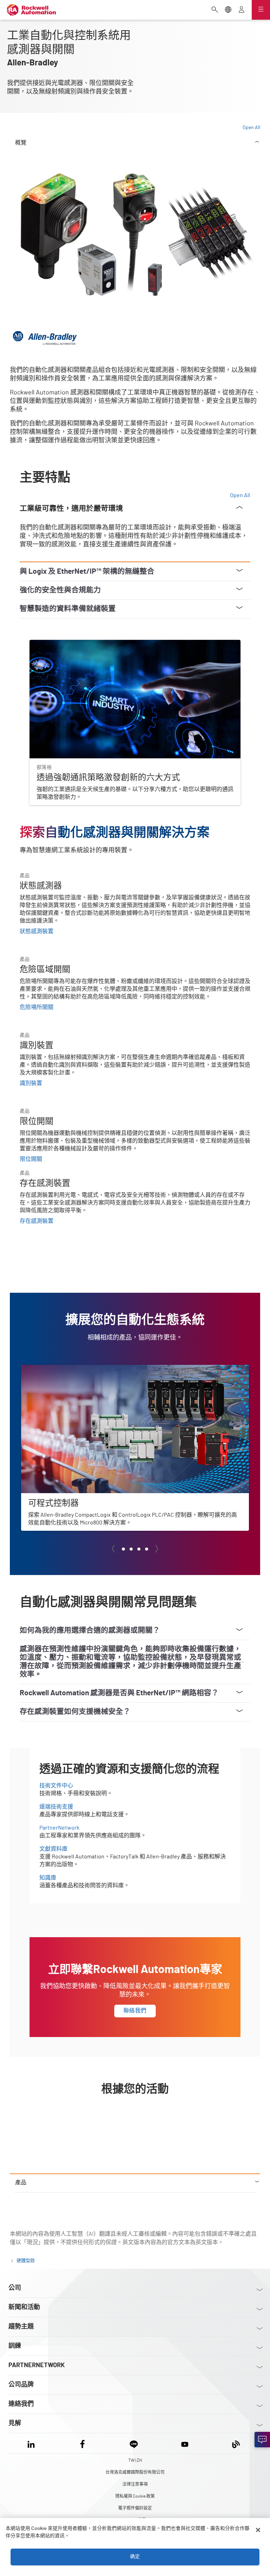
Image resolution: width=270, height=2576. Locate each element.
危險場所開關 (37, 1007)
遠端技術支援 (56, 1807)
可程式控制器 (38, 1369)
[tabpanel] (135, 1168)
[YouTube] (185, 2443)
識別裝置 (31, 1083)
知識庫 (48, 1878)
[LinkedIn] (33, 2443)
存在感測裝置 (37, 1221)
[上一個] (113, 1549)
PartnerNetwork (59, 1828)
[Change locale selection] (228, 10)
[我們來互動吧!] (262, 2440)
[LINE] (134, 2443)
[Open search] (215, 10)
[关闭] (258, 2530)
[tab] (123, 1549)
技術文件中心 (56, 1786)
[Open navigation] (261, 10)
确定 (135, 2557)
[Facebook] (82, 2443)
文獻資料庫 (53, 1849)
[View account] (242, 10)
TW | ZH (135, 2460)
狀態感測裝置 (37, 931)
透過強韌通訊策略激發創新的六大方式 (77, 644)
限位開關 (31, 1159)
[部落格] (236, 2443)
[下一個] (157, 1549)
